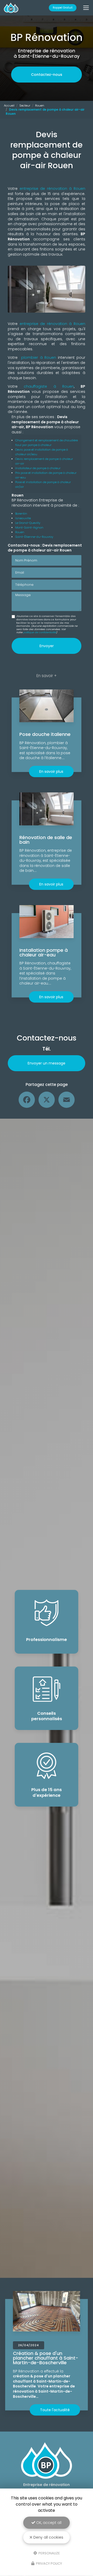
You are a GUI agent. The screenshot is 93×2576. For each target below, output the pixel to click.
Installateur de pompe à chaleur (38, 468)
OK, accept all (48, 2523)
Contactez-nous (47, 75)
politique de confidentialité (40, 632)
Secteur (25, 105)
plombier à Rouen (38, 357)
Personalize (49, 2553)
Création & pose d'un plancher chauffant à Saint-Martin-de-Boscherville (46, 2358)
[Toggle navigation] (86, 8)
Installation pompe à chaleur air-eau (44, 952)
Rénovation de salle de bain (46, 840)
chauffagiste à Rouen (49, 386)
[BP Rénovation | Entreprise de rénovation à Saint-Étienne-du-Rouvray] (11, 8)
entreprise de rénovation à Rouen (51, 189)
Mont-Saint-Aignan (29, 527)
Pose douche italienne (45, 734)
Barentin (21, 514)
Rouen (40, 105)
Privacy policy (49, 2563)
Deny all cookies (48, 2537)
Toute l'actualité (55, 2410)
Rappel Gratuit (63, 8)
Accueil (9, 105)
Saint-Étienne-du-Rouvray (34, 537)
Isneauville (23, 518)
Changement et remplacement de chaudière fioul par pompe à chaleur (47, 443)
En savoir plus (51, 771)
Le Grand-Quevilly (28, 523)
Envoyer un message (47, 1063)
